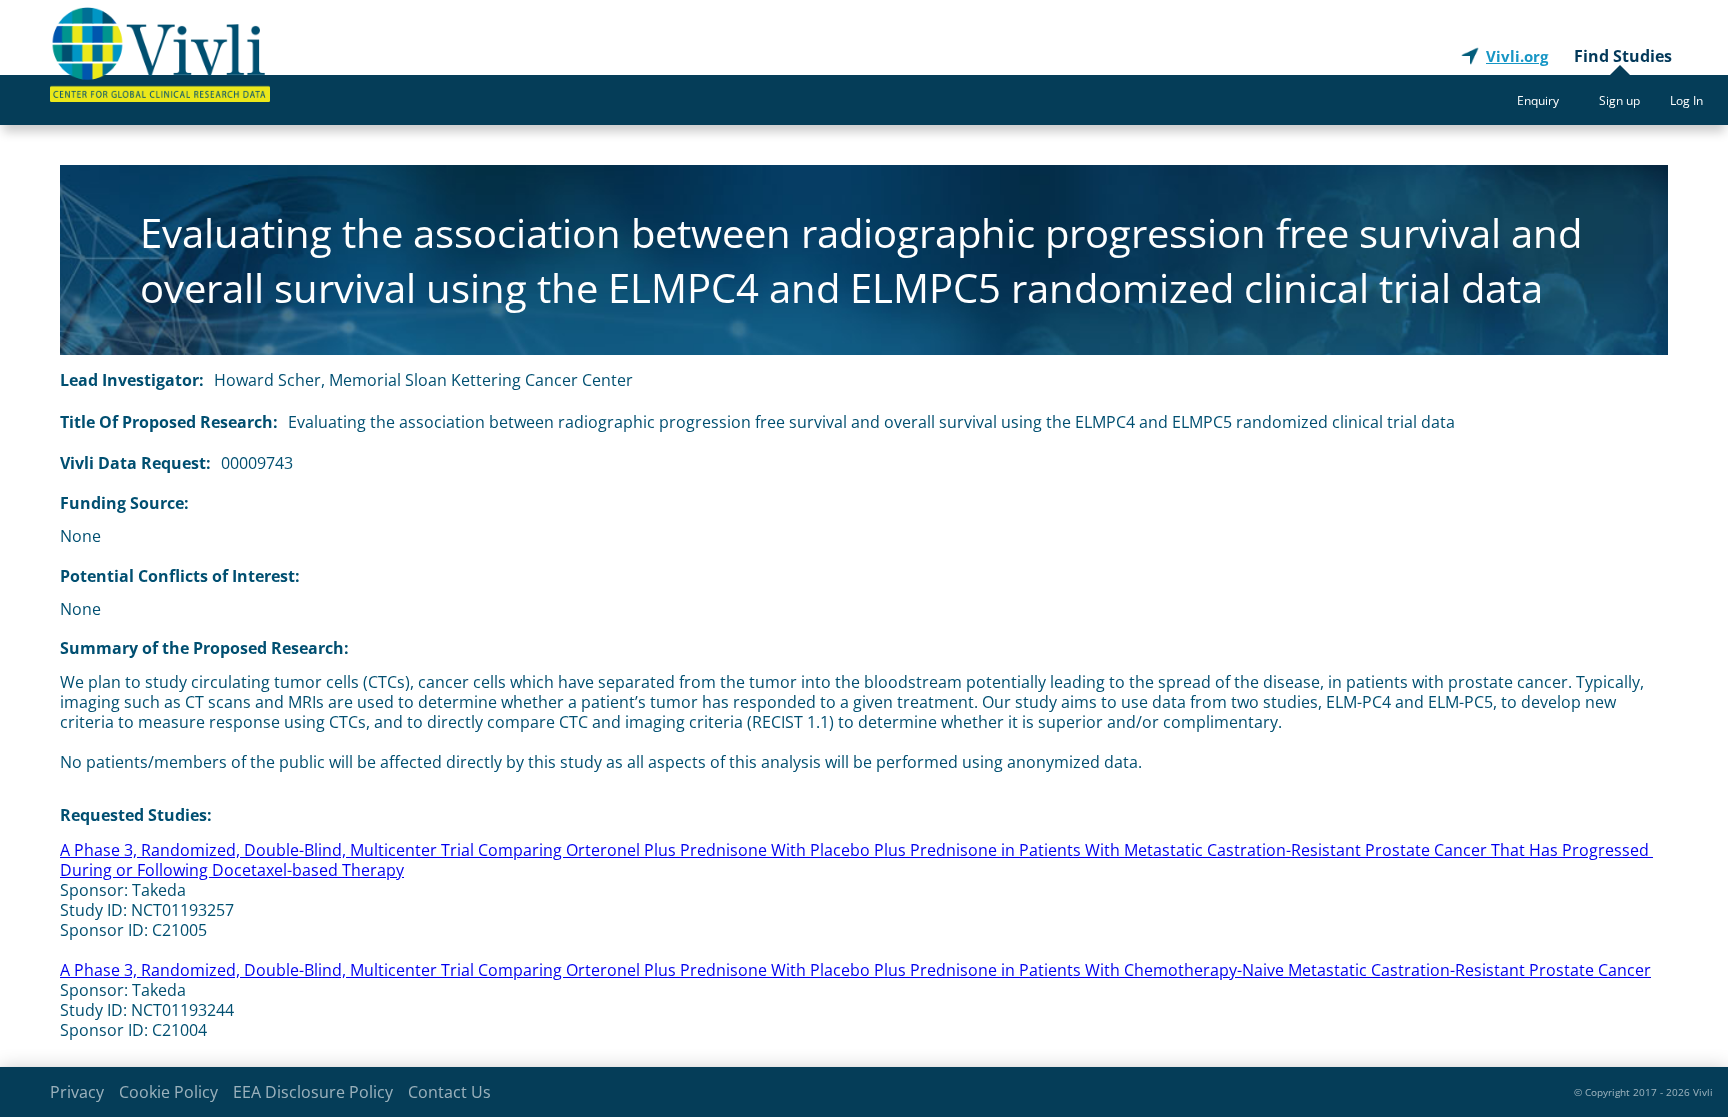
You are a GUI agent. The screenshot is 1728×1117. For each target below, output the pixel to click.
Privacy (77, 1092)
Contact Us (449, 1092)
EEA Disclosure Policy (313, 1092)
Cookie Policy (168, 1092)
